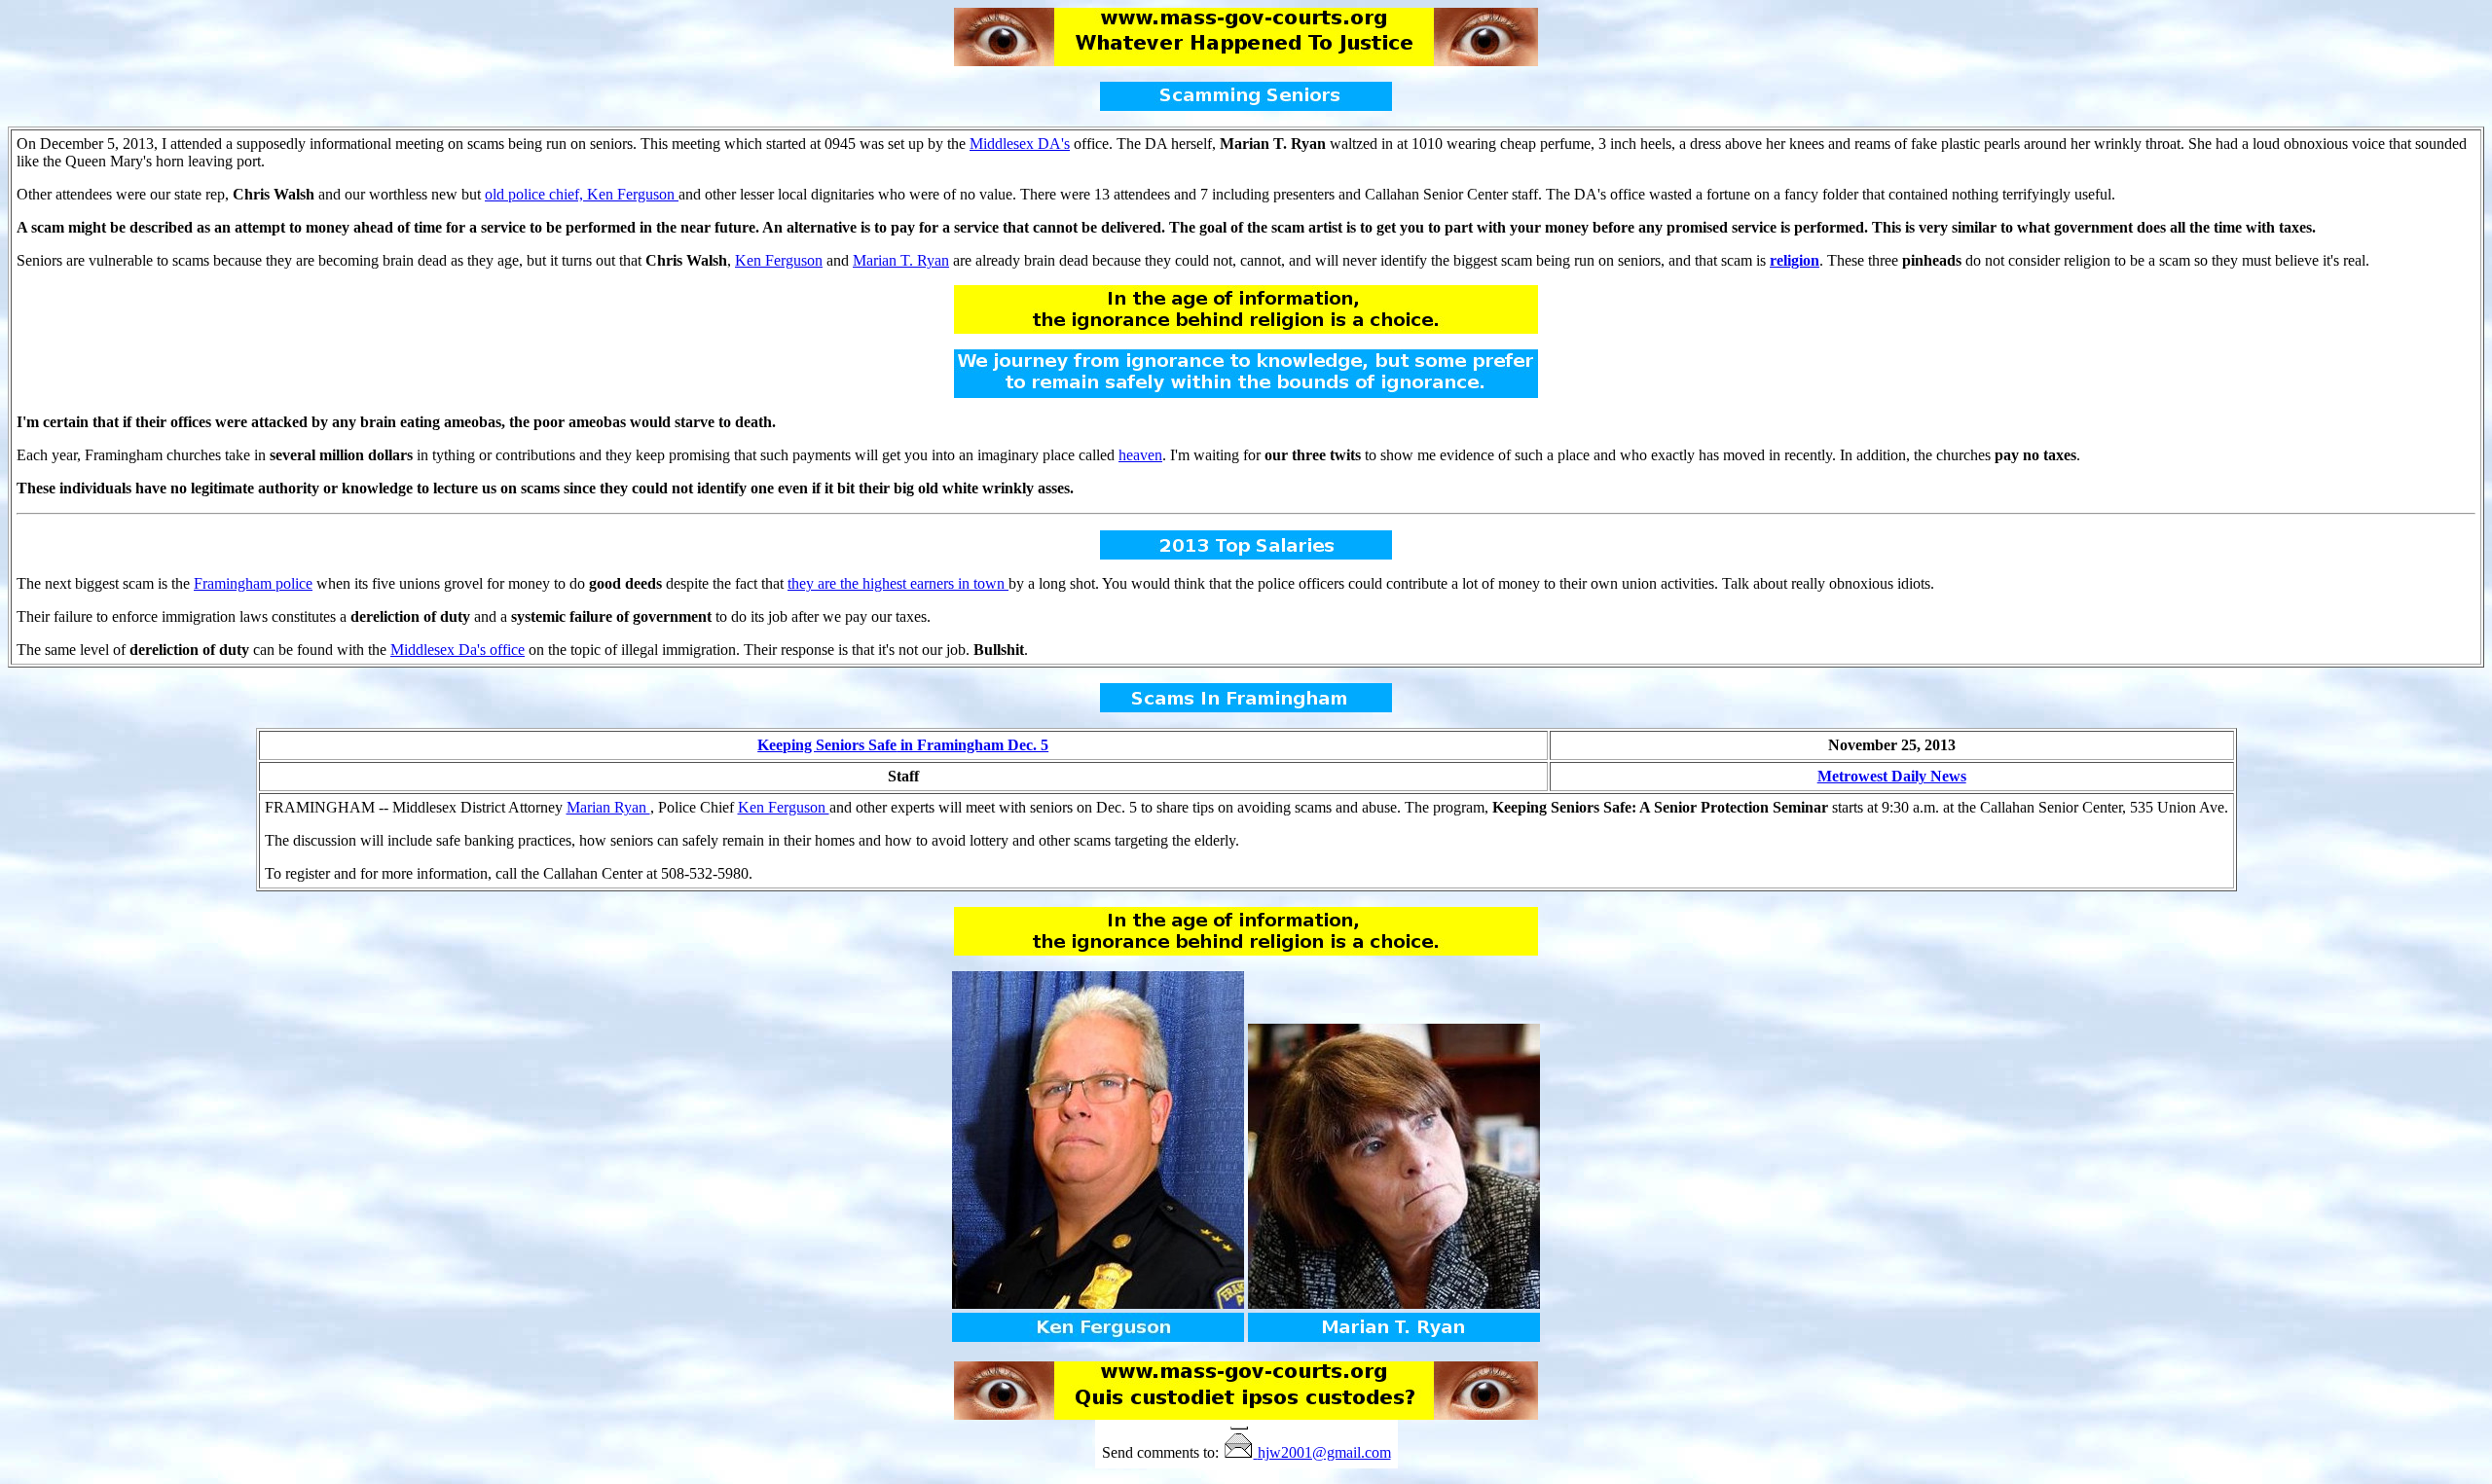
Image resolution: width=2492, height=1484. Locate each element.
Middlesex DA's (1020, 144)
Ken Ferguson (779, 260)
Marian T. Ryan (901, 260)
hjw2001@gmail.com (1324, 1452)
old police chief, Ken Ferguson (582, 194)
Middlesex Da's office (458, 650)
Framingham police (253, 583)
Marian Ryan (608, 807)
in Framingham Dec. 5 (903, 745)
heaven (1140, 455)
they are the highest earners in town (898, 583)
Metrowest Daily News (1892, 776)
